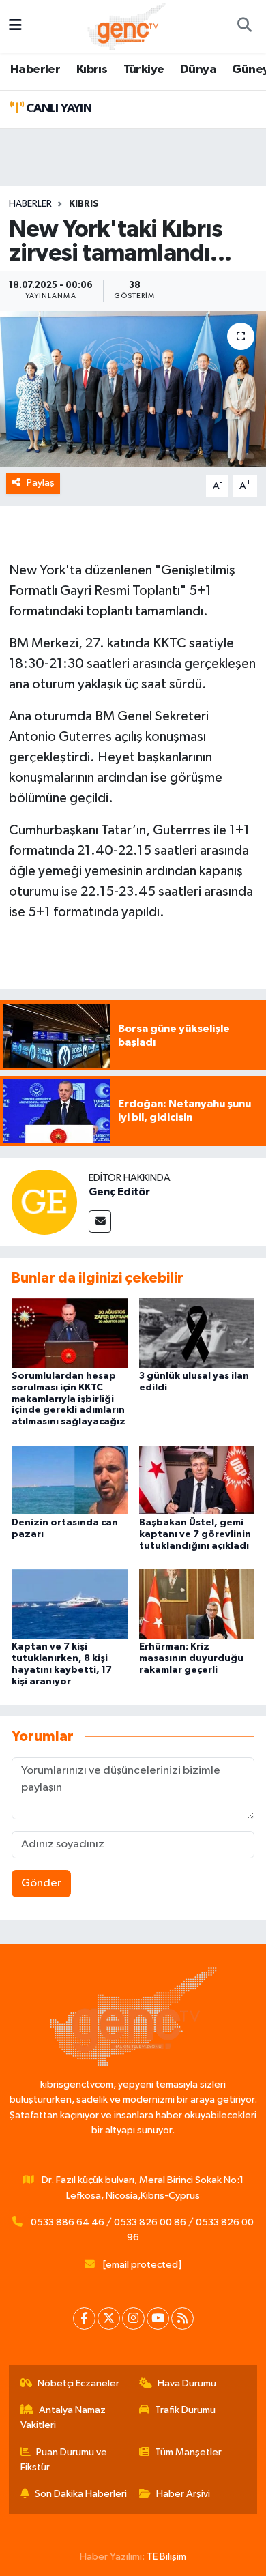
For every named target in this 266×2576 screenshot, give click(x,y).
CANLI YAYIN (57, 108)
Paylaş (41, 483)
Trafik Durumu (185, 2410)
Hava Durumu (187, 2383)
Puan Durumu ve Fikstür (64, 2460)
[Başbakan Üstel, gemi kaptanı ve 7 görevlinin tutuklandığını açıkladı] (197, 1479)
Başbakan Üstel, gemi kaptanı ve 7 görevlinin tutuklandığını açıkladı (195, 1534)
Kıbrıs (92, 70)
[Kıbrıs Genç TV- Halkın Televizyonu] (127, 26)
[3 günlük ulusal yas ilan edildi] (197, 1333)
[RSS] (182, 2318)
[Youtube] (158, 2318)
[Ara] (244, 27)
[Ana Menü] (15, 26)
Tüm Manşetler (188, 2452)
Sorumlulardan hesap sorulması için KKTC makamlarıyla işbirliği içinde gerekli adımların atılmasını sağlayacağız (69, 1399)
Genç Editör (119, 1192)
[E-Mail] (100, 1221)
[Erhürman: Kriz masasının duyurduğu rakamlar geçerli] (197, 1604)
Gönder (41, 1883)
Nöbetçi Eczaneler (78, 2383)
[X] (109, 2318)
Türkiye (144, 70)
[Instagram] (133, 2318)
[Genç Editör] (44, 1202)
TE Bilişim (166, 2557)
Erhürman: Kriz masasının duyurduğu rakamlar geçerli (191, 1658)
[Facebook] (84, 2318)
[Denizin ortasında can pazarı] (70, 1479)
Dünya (198, 70)
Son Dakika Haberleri (81, 2494)
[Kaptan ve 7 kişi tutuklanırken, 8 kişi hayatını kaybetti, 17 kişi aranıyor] (70, 1604)
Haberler (35, 70)
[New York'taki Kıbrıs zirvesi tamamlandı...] (133, 389)
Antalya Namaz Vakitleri (63, 2417)
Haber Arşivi (183, 2494)
